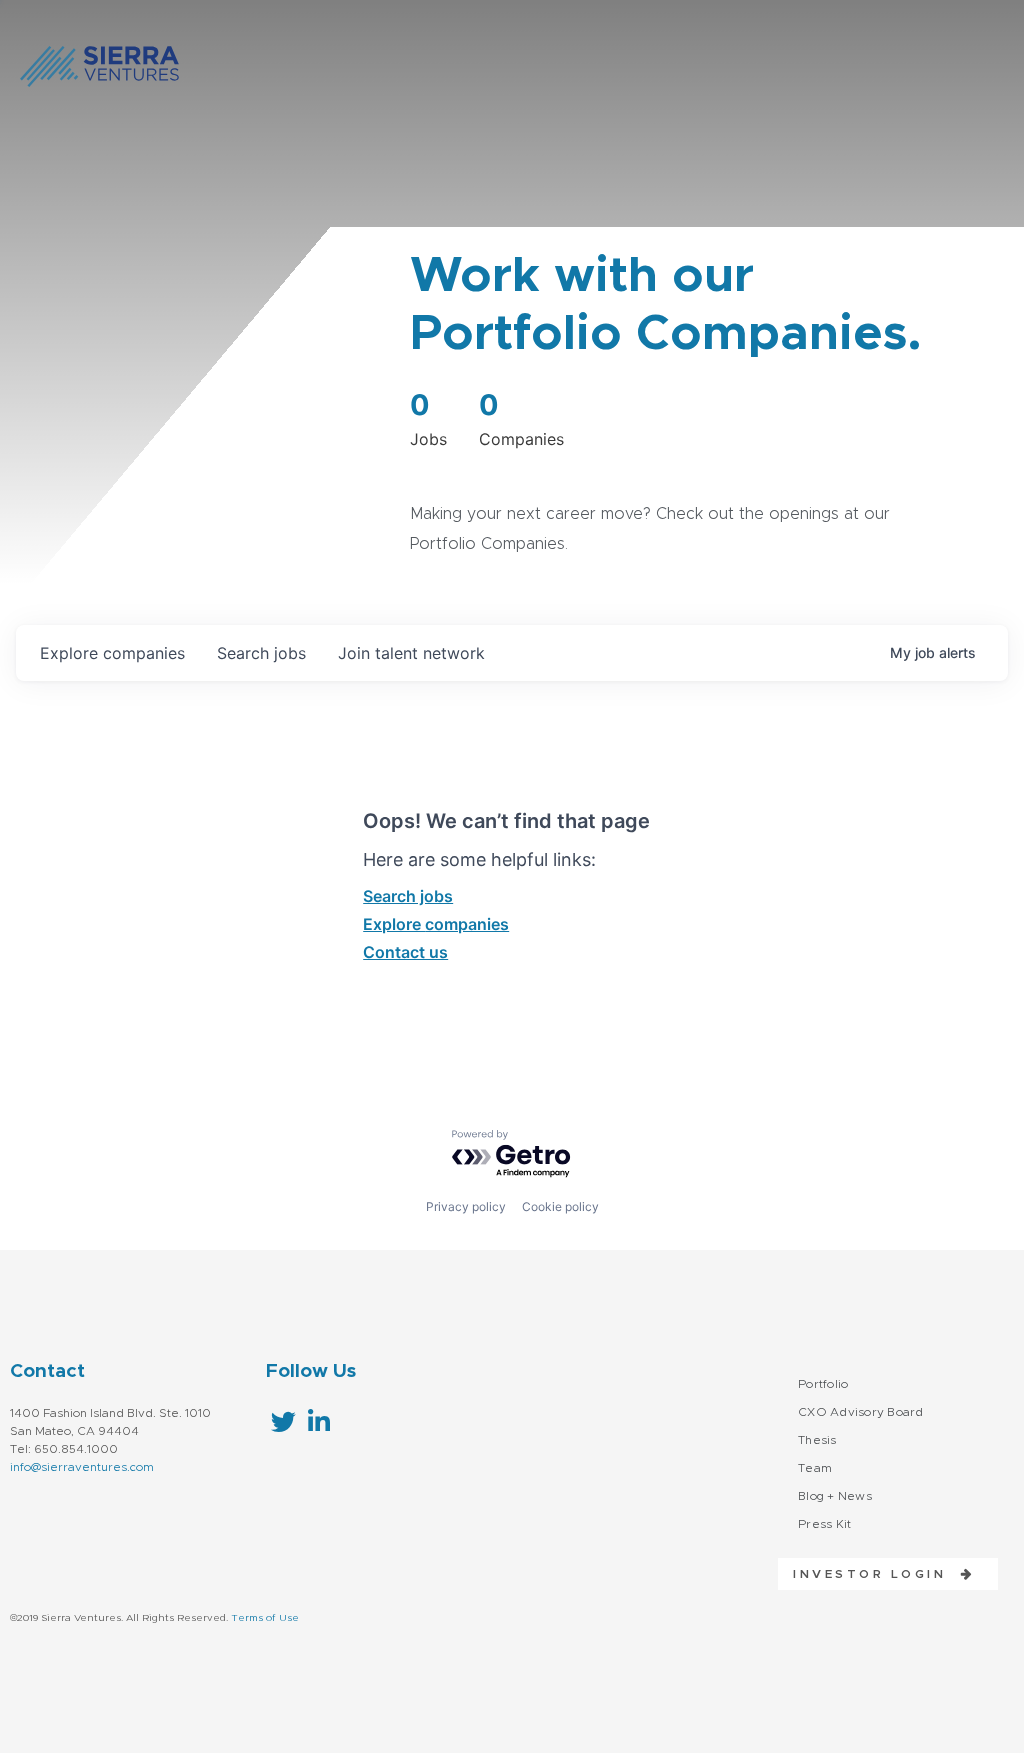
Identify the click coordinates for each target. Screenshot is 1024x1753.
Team (815, 1468)
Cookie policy (560, 1206)
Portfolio (823, 1384)
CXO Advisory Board (861, 1412)
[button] (876, 1574)
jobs (261, 653)
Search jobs (408, 896)
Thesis (817, 1440)
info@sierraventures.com (82, 1467)
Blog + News (835, 1496)
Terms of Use (265, 1618)
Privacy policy (466, 1206)
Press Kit (824, 1524)
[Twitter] (283, 1421)
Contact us (405, 952)
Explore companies (436, 924)
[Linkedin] (318, 1421)
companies (112, 653)
